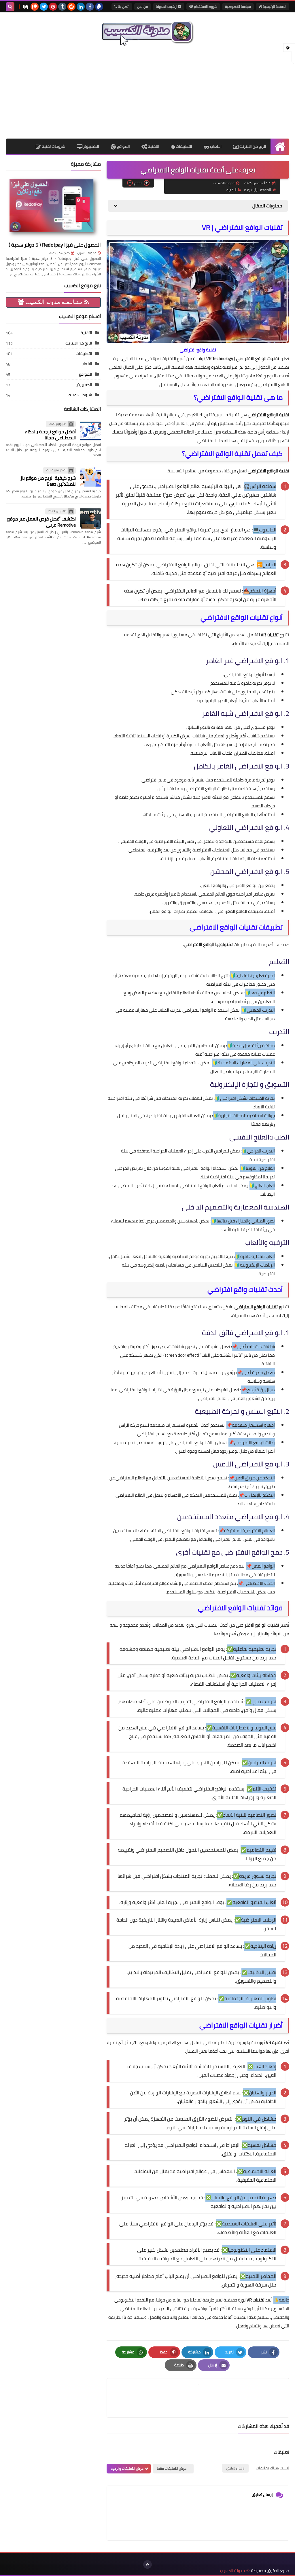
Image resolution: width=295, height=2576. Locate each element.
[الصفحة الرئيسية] (280, 146)
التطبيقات (184, 146)
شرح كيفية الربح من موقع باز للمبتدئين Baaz (48, 481)
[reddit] (71, 7)
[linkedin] (81, 7)
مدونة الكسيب (87, 253)
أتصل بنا (123, 6)
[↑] (147, 2564)
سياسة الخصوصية (238, 6)
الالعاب (215, 146)
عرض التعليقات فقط (172, 2468)
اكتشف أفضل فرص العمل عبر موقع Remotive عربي (41, 522)
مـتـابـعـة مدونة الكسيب (54, 302)
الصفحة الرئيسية (274, 6)
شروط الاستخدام (205, 6)
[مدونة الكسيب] (147, 32)
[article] (155, 2398)
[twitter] (44, 7)
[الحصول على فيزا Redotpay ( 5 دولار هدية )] (53, 207)
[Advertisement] (147, 92)
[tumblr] (62, 7)
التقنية (153, 146)
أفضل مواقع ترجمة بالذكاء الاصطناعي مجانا (50, 435)
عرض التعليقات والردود (127, 2468)
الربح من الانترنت (252, 146)
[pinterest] (53, 7)
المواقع (123, 146)
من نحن (143, 6)
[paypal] (99, 7)
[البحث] (10, 7)
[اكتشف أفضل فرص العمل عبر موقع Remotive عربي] (90, 518)
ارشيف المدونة (167, 6)
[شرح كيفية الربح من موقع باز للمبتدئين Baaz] (90, 477)
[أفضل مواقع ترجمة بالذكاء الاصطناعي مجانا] (90, 431)
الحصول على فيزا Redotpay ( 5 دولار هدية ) (55, 245)
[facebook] (90, 7)
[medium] (25, 7)
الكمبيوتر (91, 146)
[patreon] (35, 7)
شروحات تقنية (53, 146)
